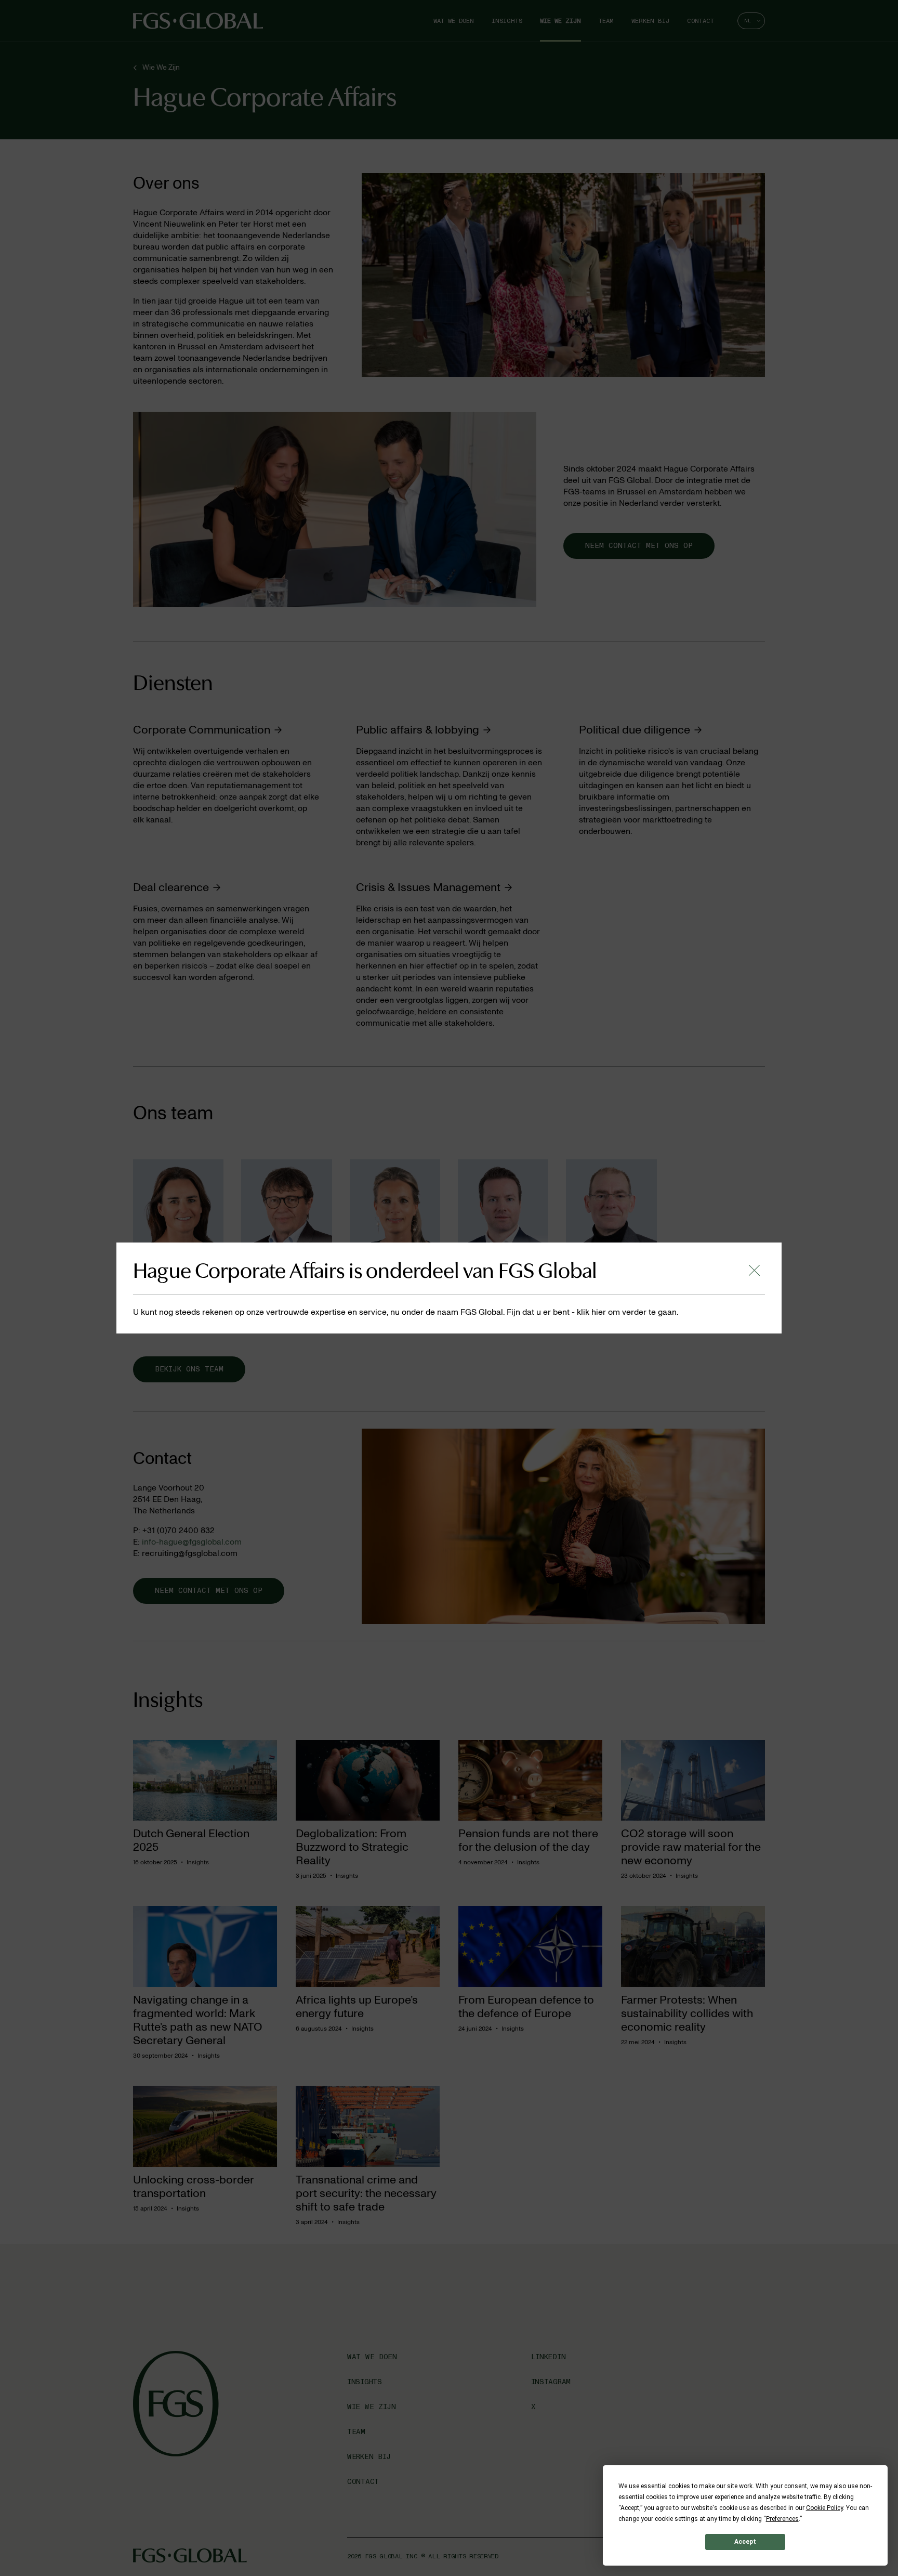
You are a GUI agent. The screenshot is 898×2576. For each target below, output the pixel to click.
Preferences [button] (782, 2519)
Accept (745, 2542)
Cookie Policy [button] (824, 2508)
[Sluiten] (754, 1270)
